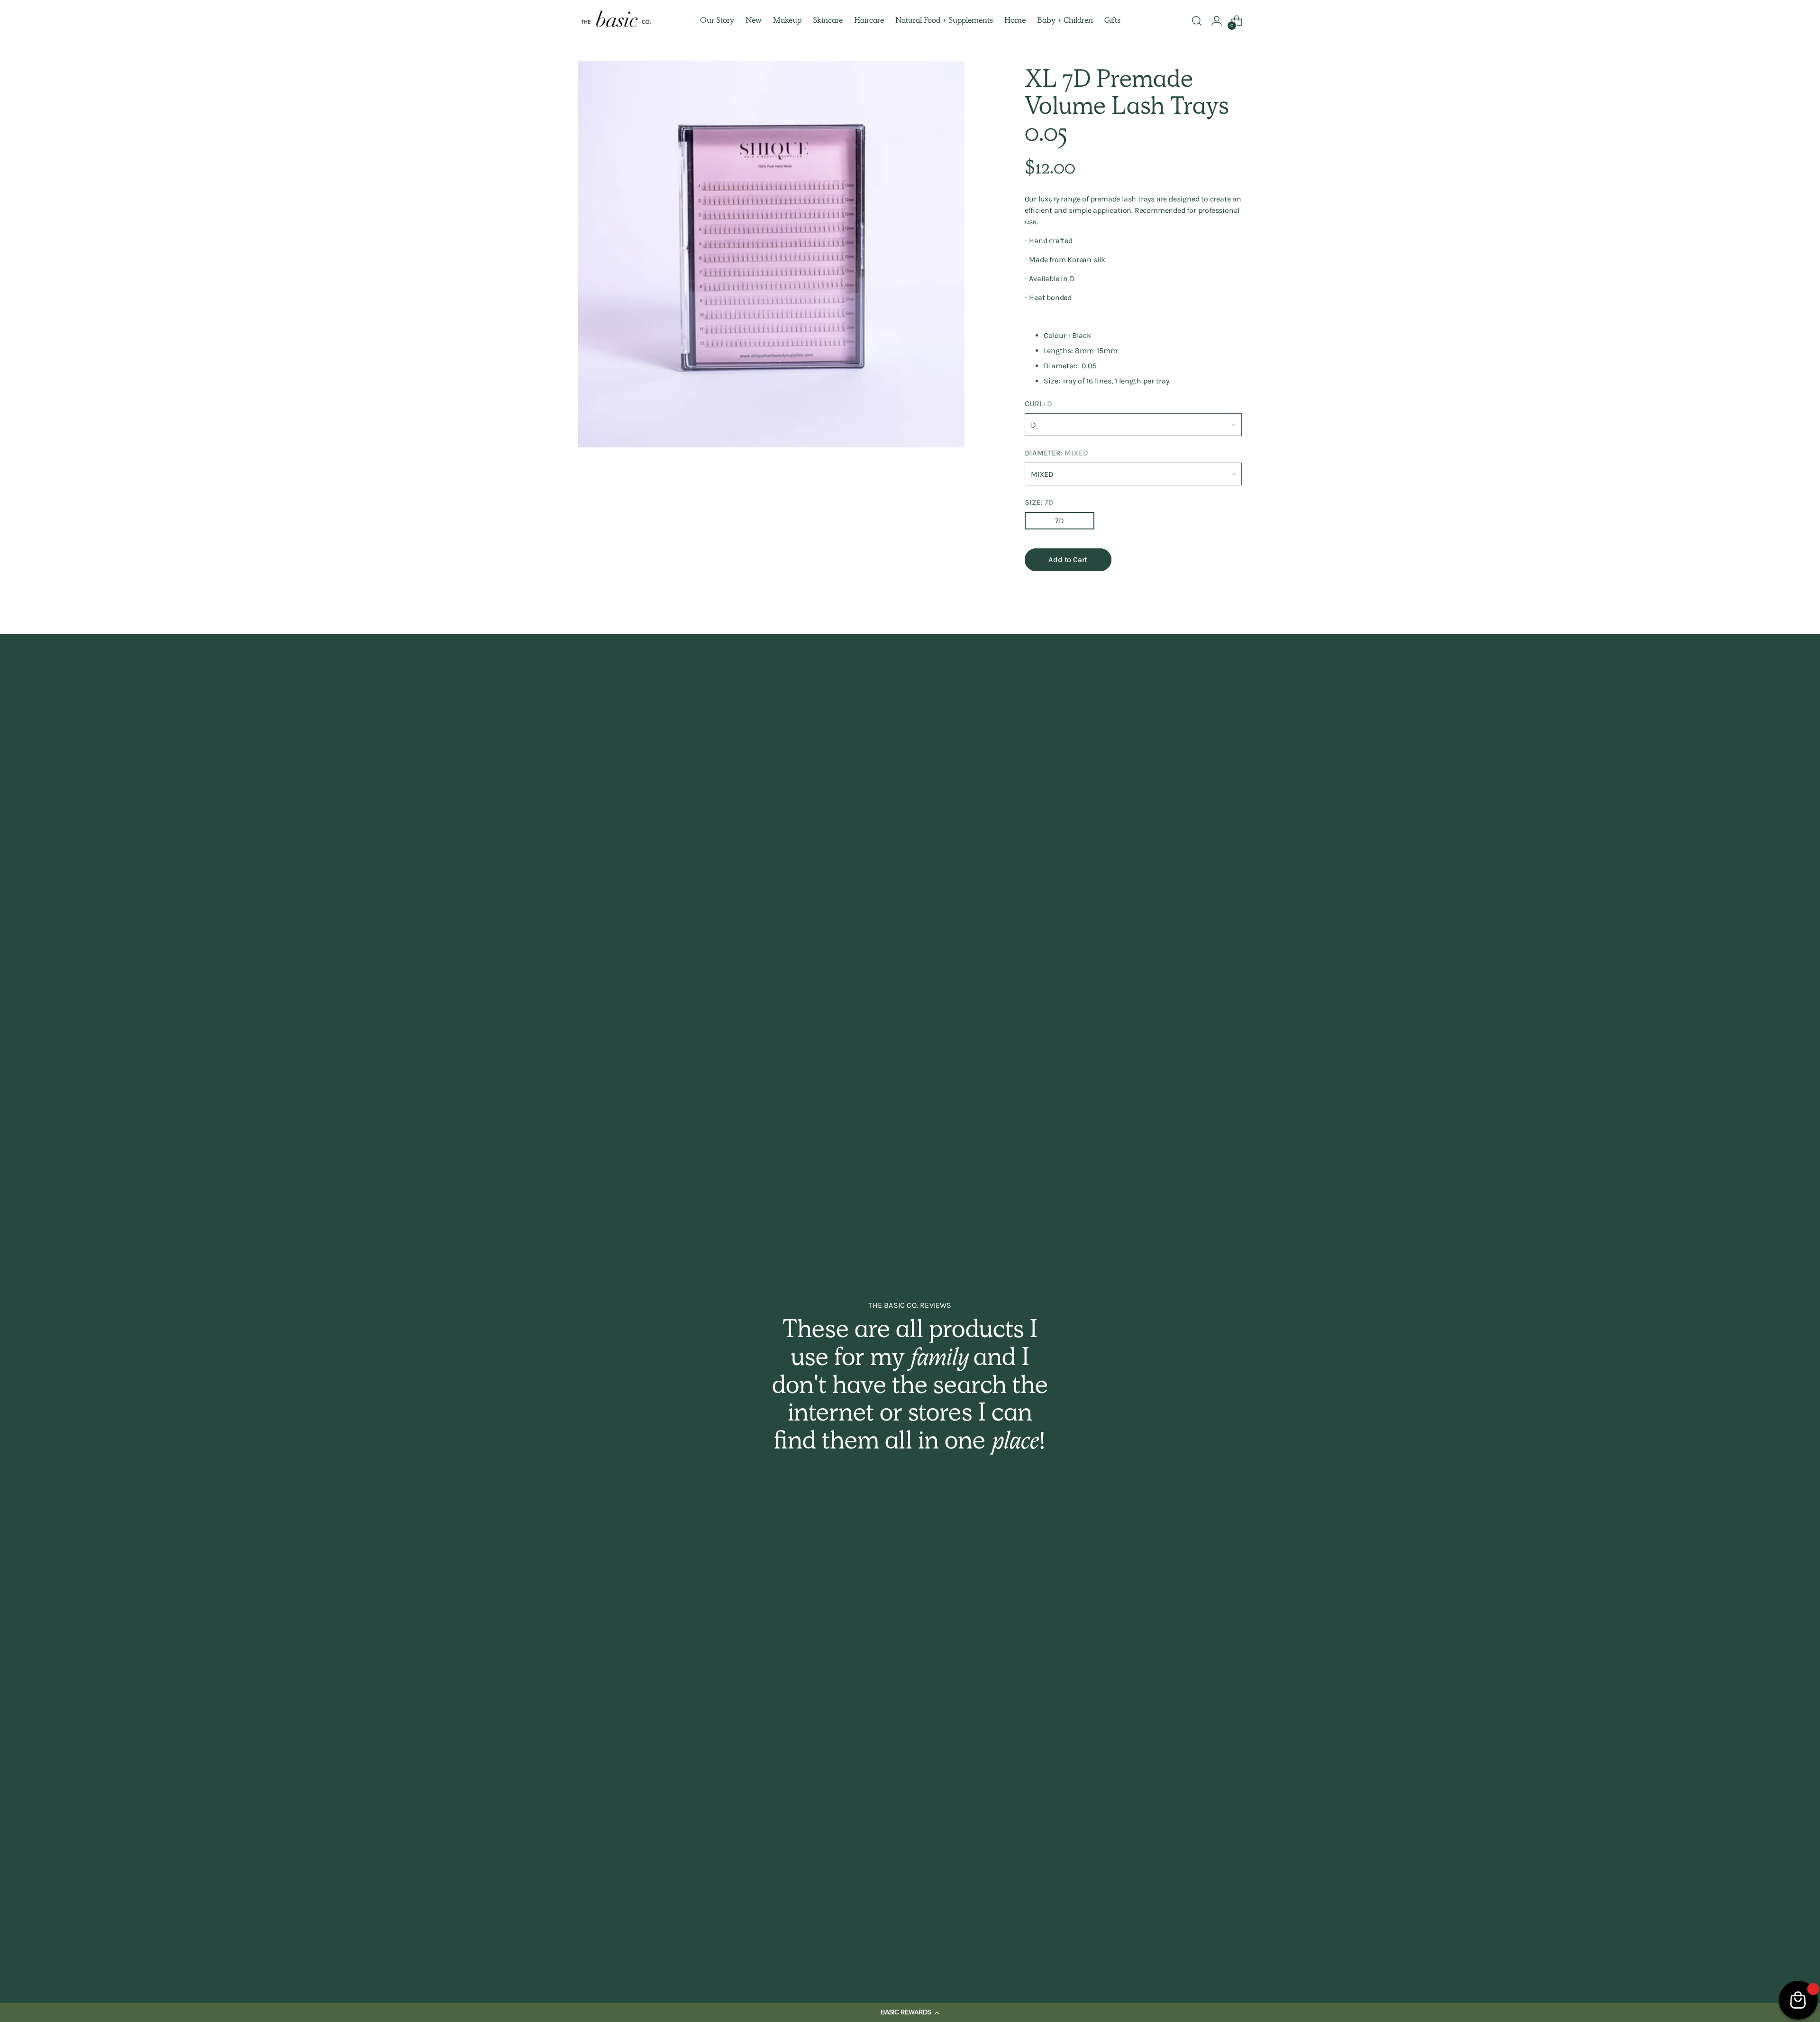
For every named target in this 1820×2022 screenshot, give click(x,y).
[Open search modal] (1197, 21)
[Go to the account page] (1217, 21)
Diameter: (1056, 453)
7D (1060, 521)
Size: (1039, 502)
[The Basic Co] (616, 21)
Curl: (1038, 404)
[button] (910, 2013)
